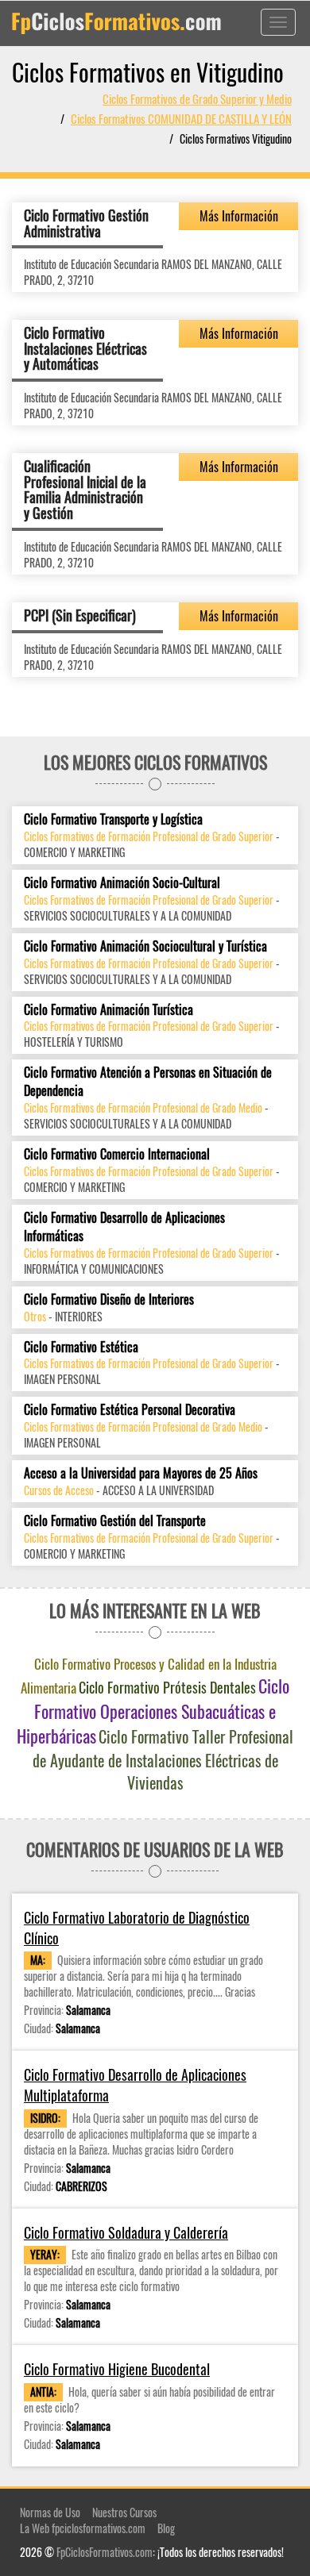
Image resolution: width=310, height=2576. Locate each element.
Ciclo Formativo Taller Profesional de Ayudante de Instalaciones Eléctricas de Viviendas (163, 1759)
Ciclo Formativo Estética (81, 1347)
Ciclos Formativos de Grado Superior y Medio (197, 98)
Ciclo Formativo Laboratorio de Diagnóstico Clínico (137, 1928)
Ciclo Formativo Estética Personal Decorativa (130, 1410)
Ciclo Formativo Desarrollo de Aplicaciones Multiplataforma (135, 2085)
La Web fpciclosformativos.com (83, 2528)
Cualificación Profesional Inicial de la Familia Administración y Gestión (85, 489)
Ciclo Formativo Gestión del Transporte (115, 1521)
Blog (166, 2528)
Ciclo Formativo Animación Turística (108, 1010)
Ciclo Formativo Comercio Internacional (117, 1154)
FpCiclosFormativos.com (105, 2552)
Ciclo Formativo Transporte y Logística (113, 819)
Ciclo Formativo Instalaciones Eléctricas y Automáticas (85, 348)
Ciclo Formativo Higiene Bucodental (117, 2369)
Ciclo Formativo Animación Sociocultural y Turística (145, 946)
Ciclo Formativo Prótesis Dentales (167, 1687)
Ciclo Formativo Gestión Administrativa (86, 223)
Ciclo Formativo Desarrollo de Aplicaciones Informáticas (124, 1227)
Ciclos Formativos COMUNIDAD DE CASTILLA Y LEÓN (181, 118)
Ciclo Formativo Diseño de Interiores (109, 1300)
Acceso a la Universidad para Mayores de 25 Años (141, 1473)
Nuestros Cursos (124, 2512)
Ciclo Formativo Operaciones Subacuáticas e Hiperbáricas (153, 1711)
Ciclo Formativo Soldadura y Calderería (126, 2233)
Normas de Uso (50, 2512)
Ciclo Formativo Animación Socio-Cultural (122, 883)
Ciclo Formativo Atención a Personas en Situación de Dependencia (148, 1082)
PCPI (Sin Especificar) (80, 615)
